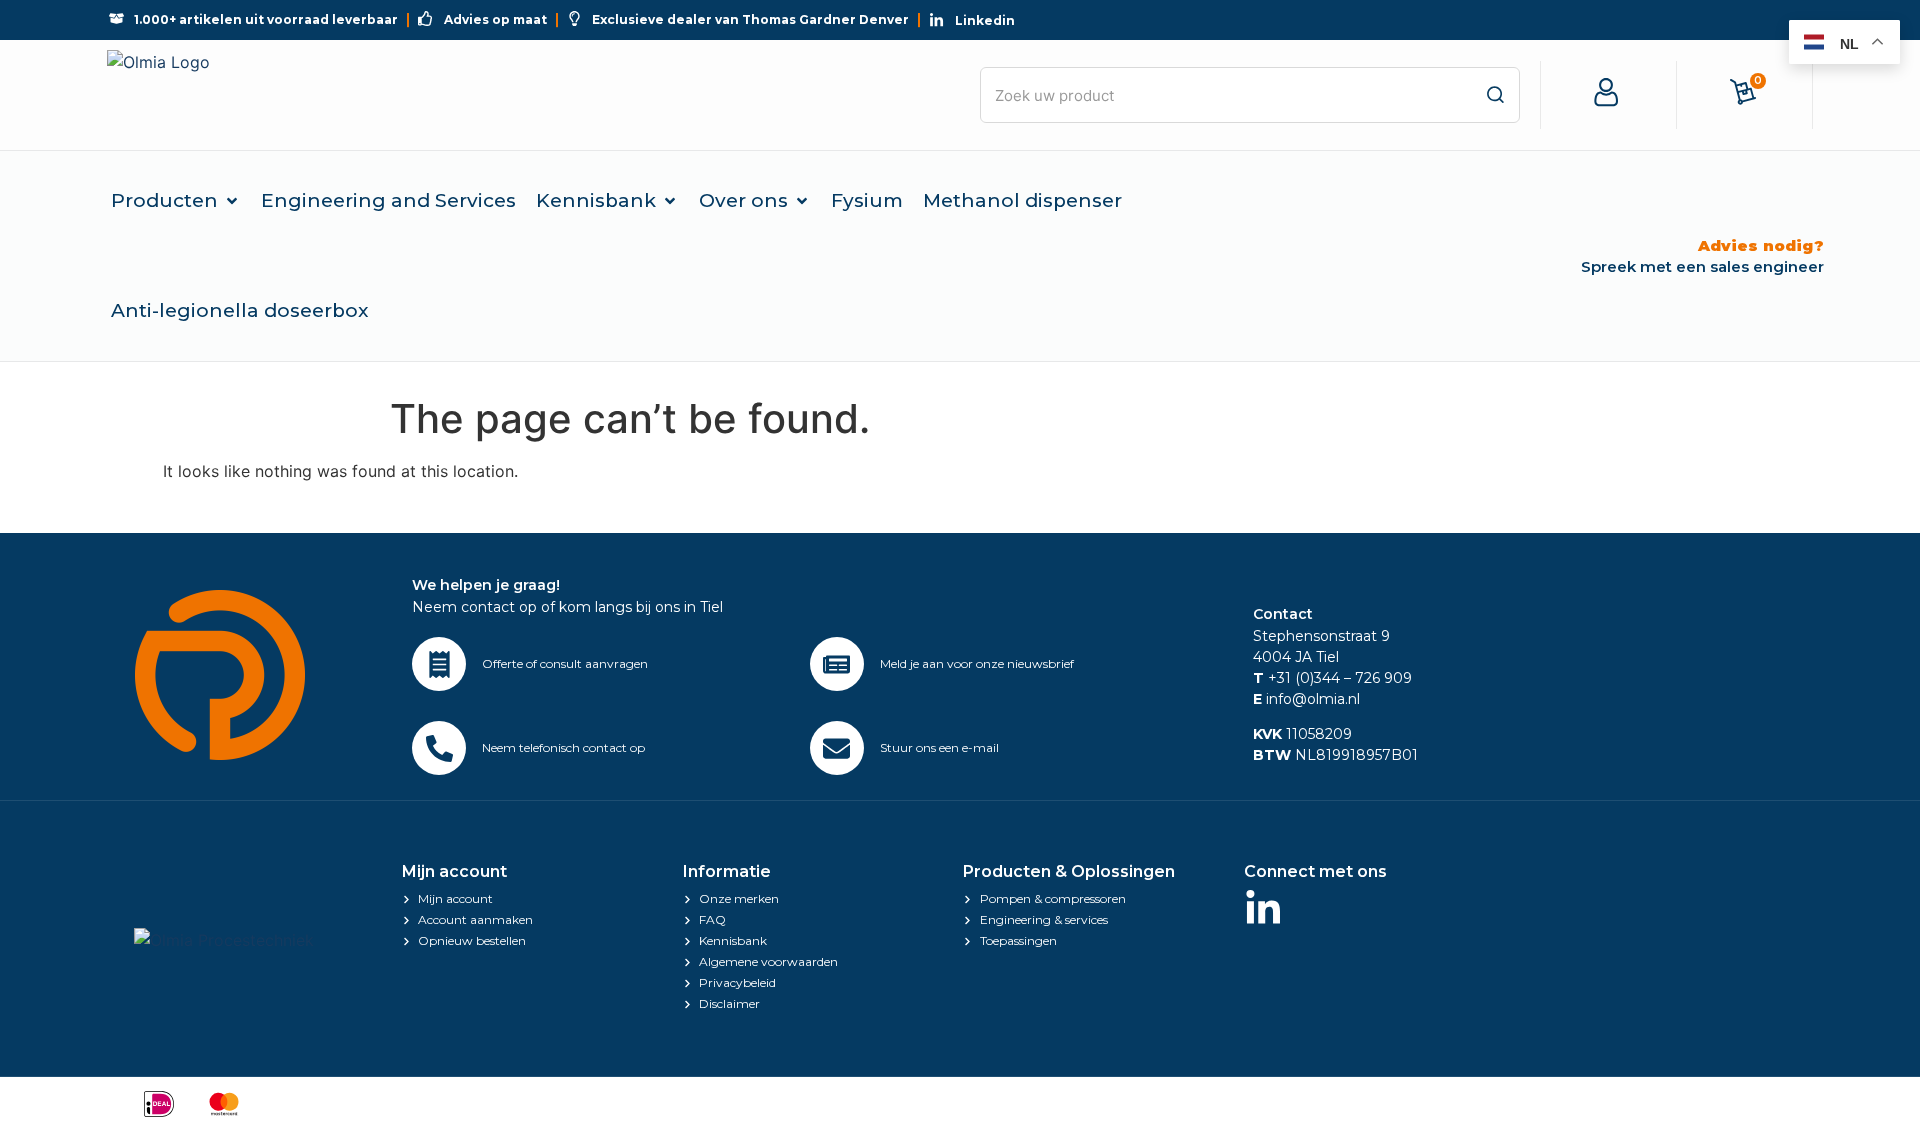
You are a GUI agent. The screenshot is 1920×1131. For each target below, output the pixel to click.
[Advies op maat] (439, 664)
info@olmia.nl (1306, 699)
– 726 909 (1376, 678)
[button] (176, 201)
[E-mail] (837, 748)
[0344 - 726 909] (439, 748)
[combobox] (1250, 95)
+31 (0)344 (1296, 678)
